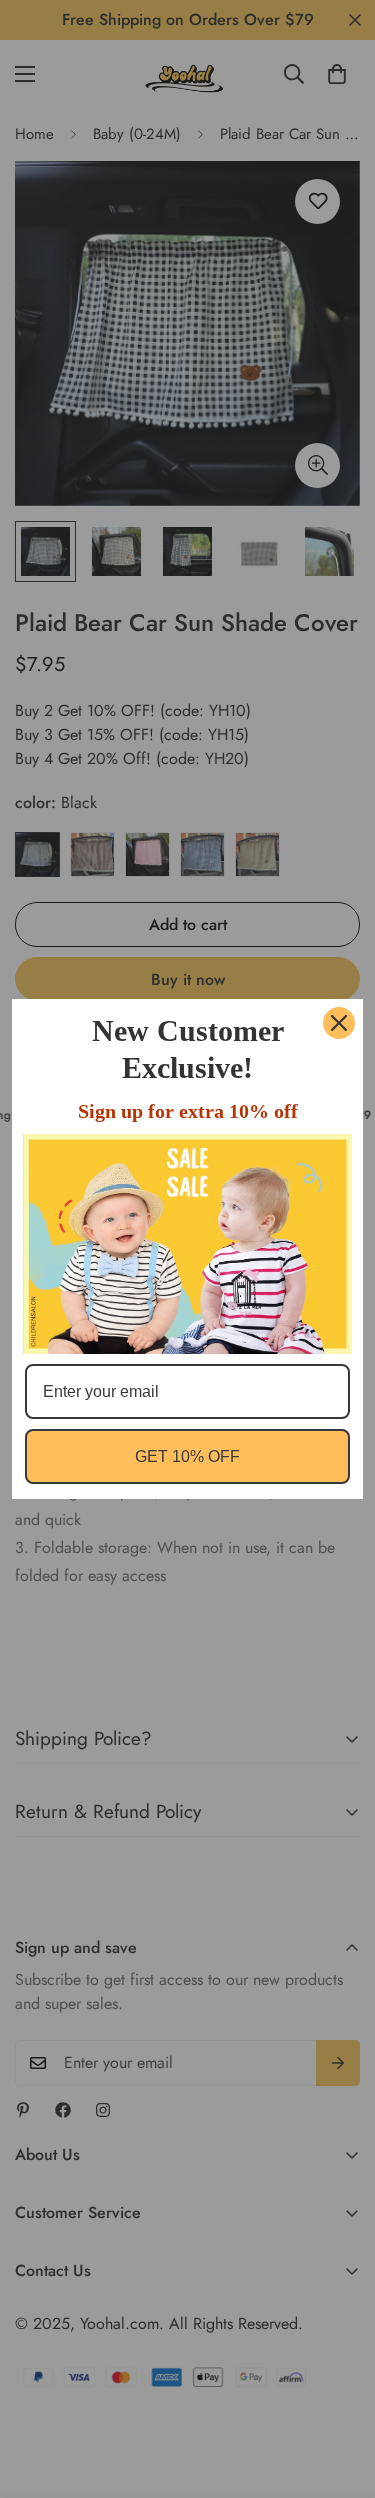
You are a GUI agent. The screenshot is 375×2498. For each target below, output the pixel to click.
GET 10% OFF (187, 1456)
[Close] (339, 1023)
